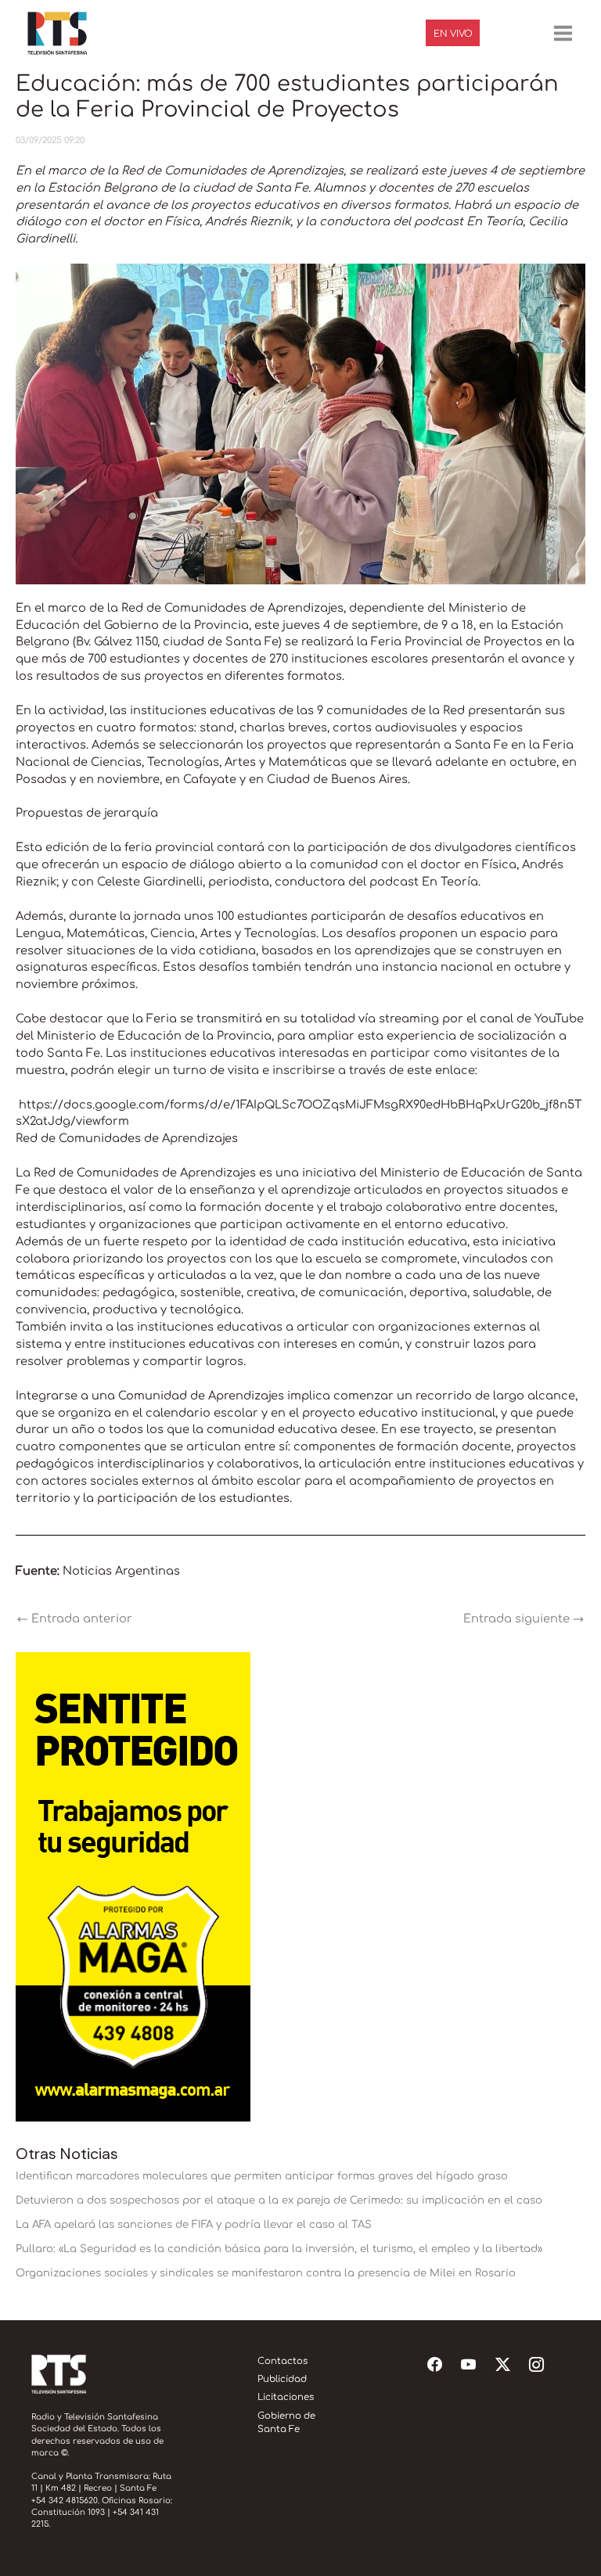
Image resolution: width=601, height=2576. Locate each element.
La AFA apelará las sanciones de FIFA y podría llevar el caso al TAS (194, 2224)
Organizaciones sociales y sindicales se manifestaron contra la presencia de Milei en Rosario (266, 2273)
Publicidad (282, 2379)
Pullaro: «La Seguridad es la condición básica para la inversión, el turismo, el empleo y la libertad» (279, 2249)
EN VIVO (453, 34)
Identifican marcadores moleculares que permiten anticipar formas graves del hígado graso (262, 2176)
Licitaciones (286, 2397)
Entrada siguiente (524, 1619)
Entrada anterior (75, 1619)
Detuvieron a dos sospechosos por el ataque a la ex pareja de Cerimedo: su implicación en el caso (279, 2200)
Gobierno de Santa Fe (286, 2423)
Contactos (283, 2361)
